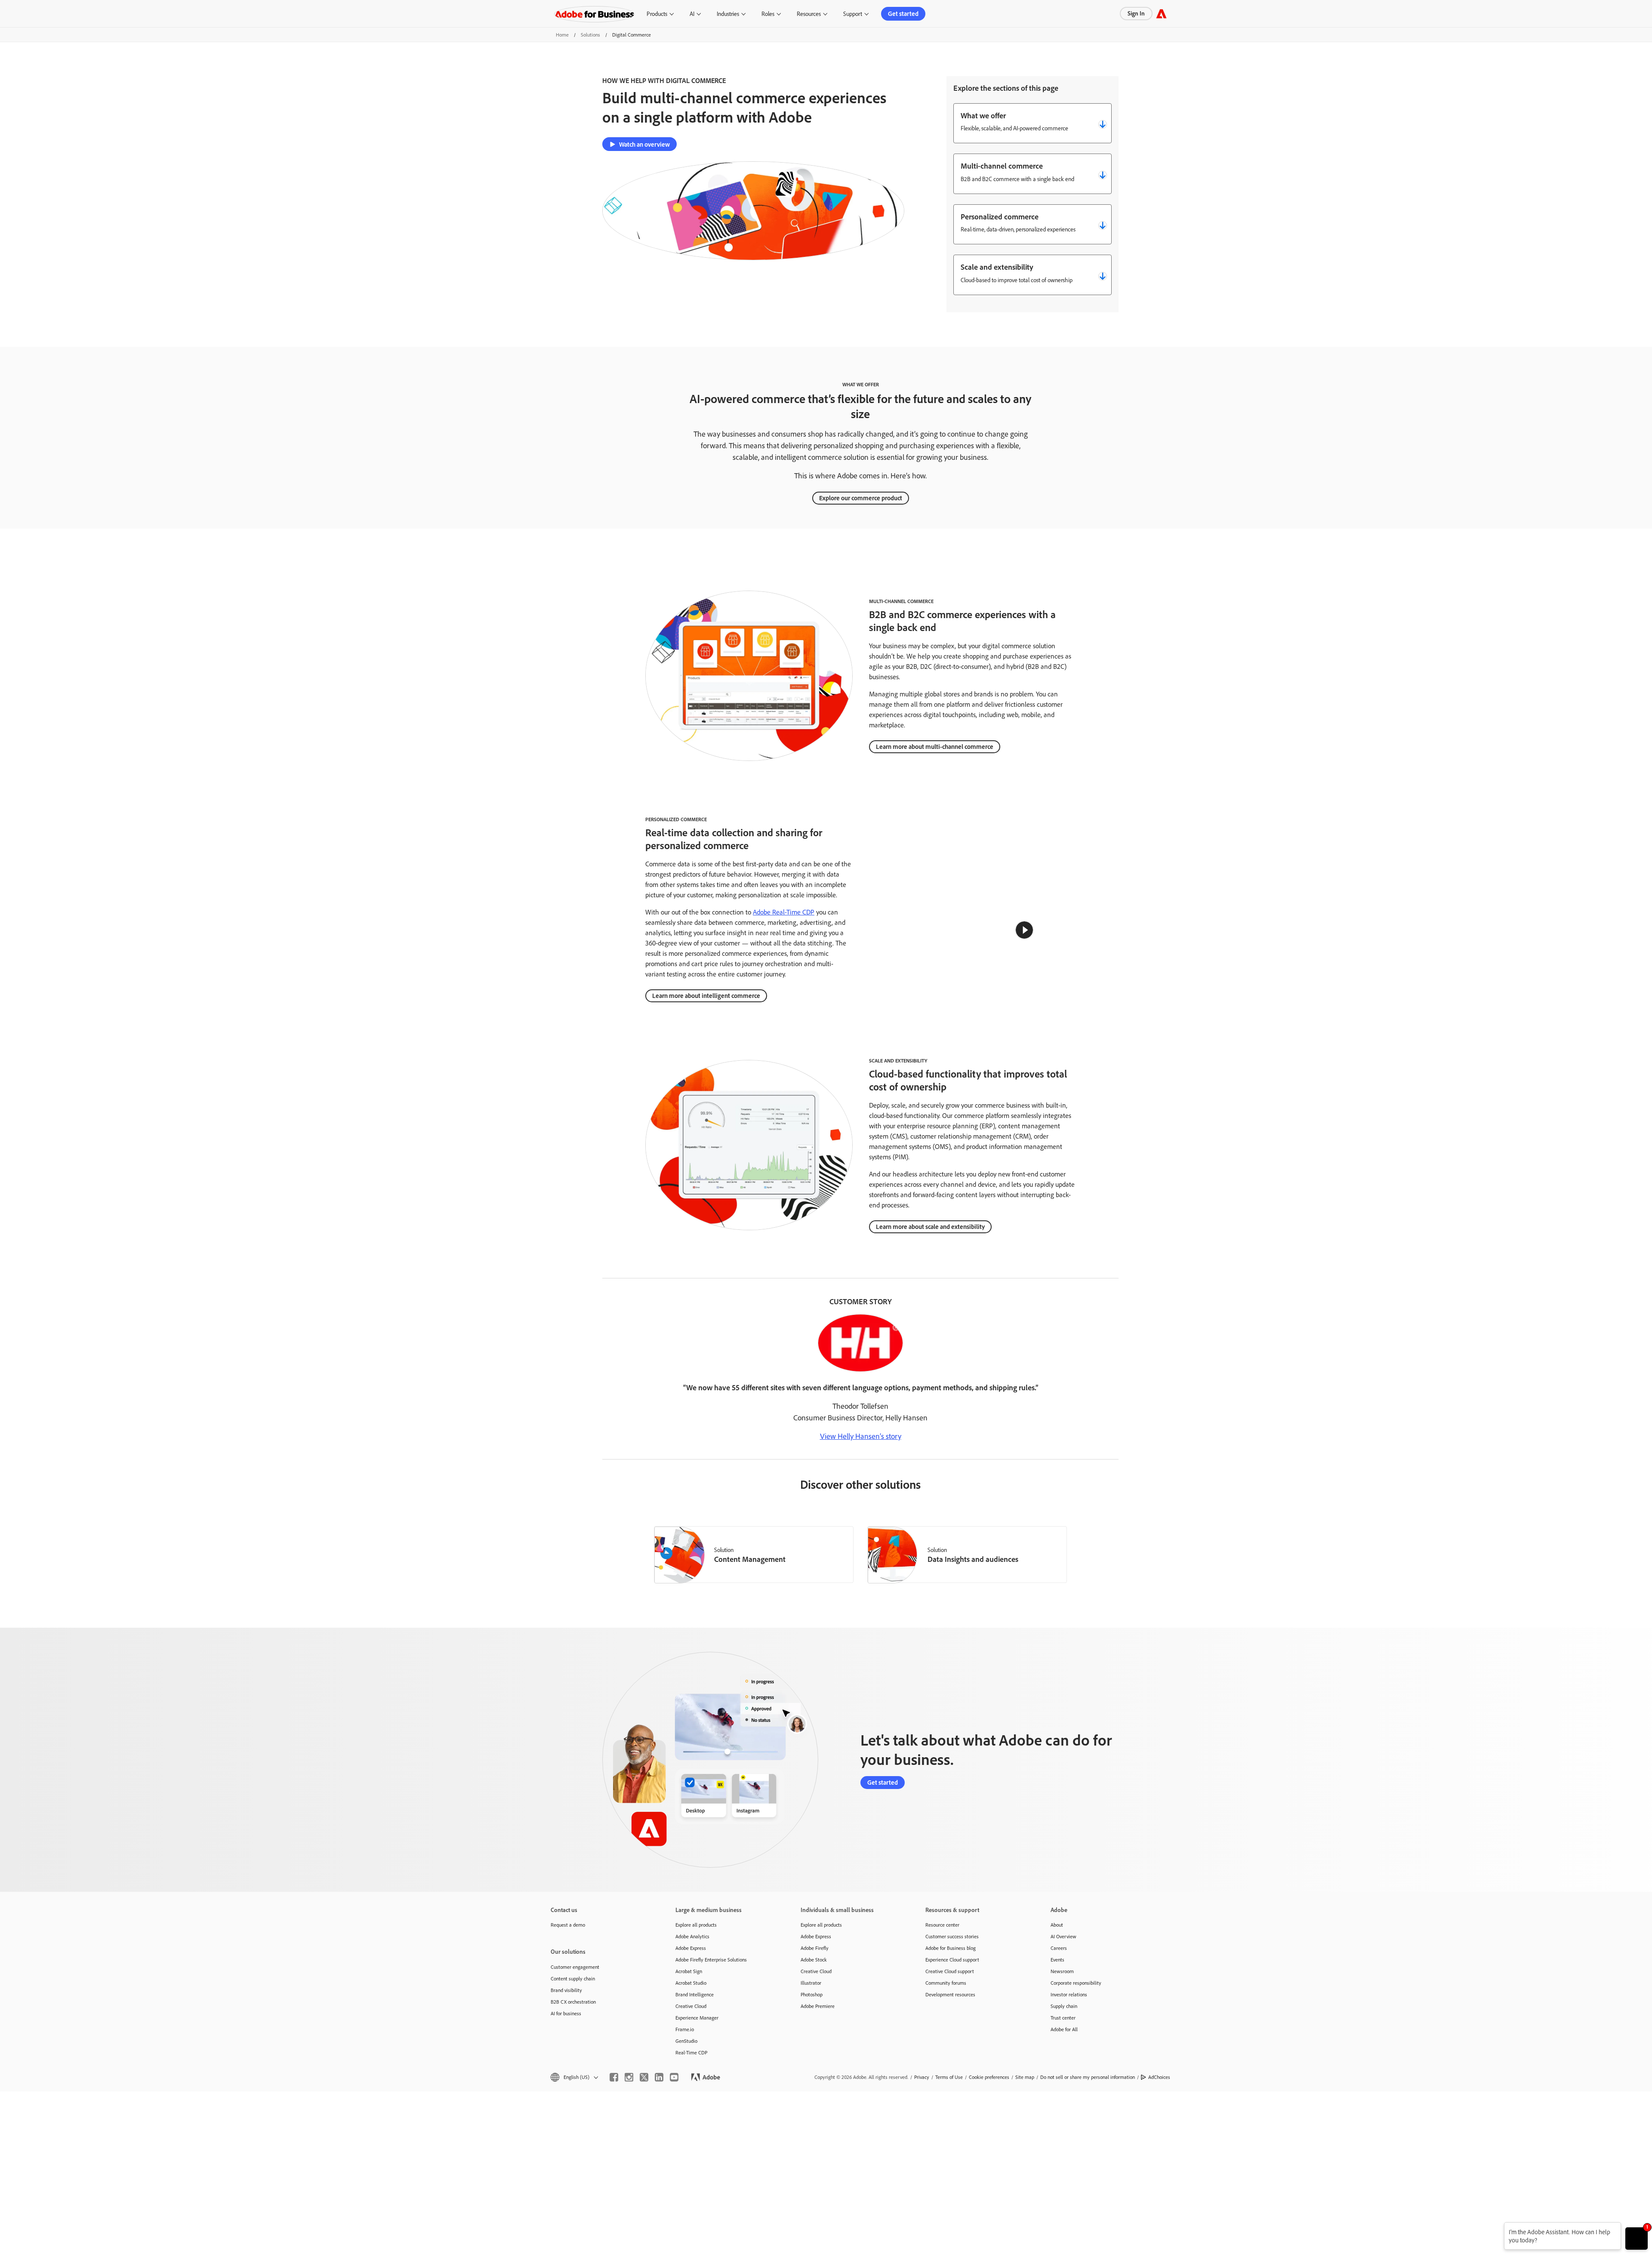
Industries (728, 14)
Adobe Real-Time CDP (784, 912)
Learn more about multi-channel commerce (935, 747)
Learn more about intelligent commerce (706, 996)
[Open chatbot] (1637, 2239)
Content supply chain (573, 1978)
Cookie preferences (989, 2077)
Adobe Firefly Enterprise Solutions (711, 1960)
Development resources (950, 1994)
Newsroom (1062, 1971)
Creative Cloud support (950, 1971)
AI (692, 14)
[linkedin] (659, 2077)
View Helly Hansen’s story (861, 1436)
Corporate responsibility (1076, 1983)
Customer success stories (952, 1936)
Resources (809, 14)
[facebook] (614, 2077)
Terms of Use (949, 2077)
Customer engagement (575, 1967)
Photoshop (812, 1994)
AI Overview (1063, 1936)
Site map (1025, 2077)
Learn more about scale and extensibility (930, 1227)
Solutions (590, 35)
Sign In (1136, 13)
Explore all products (696, 1925)
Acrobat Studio (691, 1983)
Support (853, 14)
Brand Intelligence (695, 1994)
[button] (1024, 930)
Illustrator (811, 1983)
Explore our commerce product (861, 498)
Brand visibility (566, 1990)
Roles (768, 14)
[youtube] (674, 2077)
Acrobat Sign (689, 1971)
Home (562, 35)
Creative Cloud (691, 2006)
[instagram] (629, 2077)
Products (657, 14)
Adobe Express (691, 1948)
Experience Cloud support (952, 1960)
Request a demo (568, 1925)
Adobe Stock (814, 1960)
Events (1057, 1960)
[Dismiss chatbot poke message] (1498, 2228)
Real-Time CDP (691, 2052)
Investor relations (1069, 1994)
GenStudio (686, 2041)
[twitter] (644, 2077)
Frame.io (685, 2029)
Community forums (946, 1983)
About (1057, 1925)
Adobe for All (1064, 2029)
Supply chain (1064, 2006)
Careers (1059, 1948)
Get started (903, 14)
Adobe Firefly (815, 1948)
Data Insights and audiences (973, 1559)
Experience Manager (697, 2018)
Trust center (1063, 2018)
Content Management (750, 1559)
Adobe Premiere (818, 2006)
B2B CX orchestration (573, 2002)
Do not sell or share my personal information (1088, 2077)
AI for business (566, 2013)
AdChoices (1159, 2077)
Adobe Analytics (692, 1936)
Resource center (942, 1925)
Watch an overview (644, 144)
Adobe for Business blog (951, 1948)
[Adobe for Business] (1161, 14)
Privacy (922, 2077)
